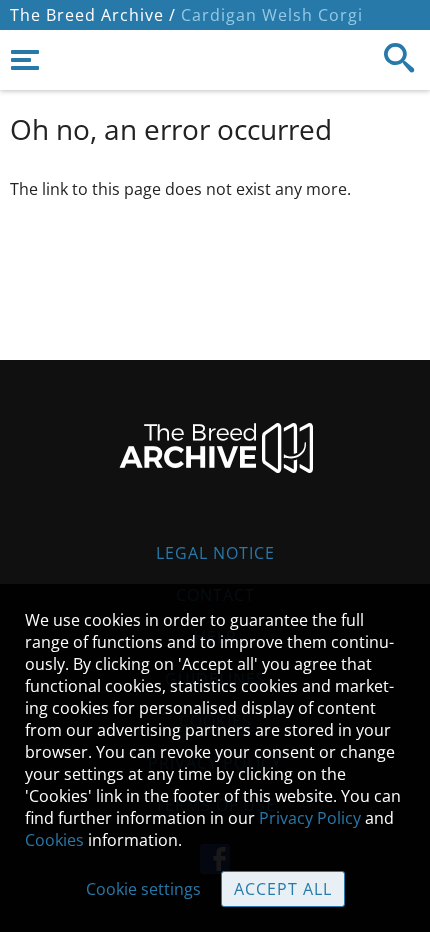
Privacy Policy (310, 818)
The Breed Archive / (93, 15)
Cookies (54, 840)
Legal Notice (215, 553)
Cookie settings (143, 889)
